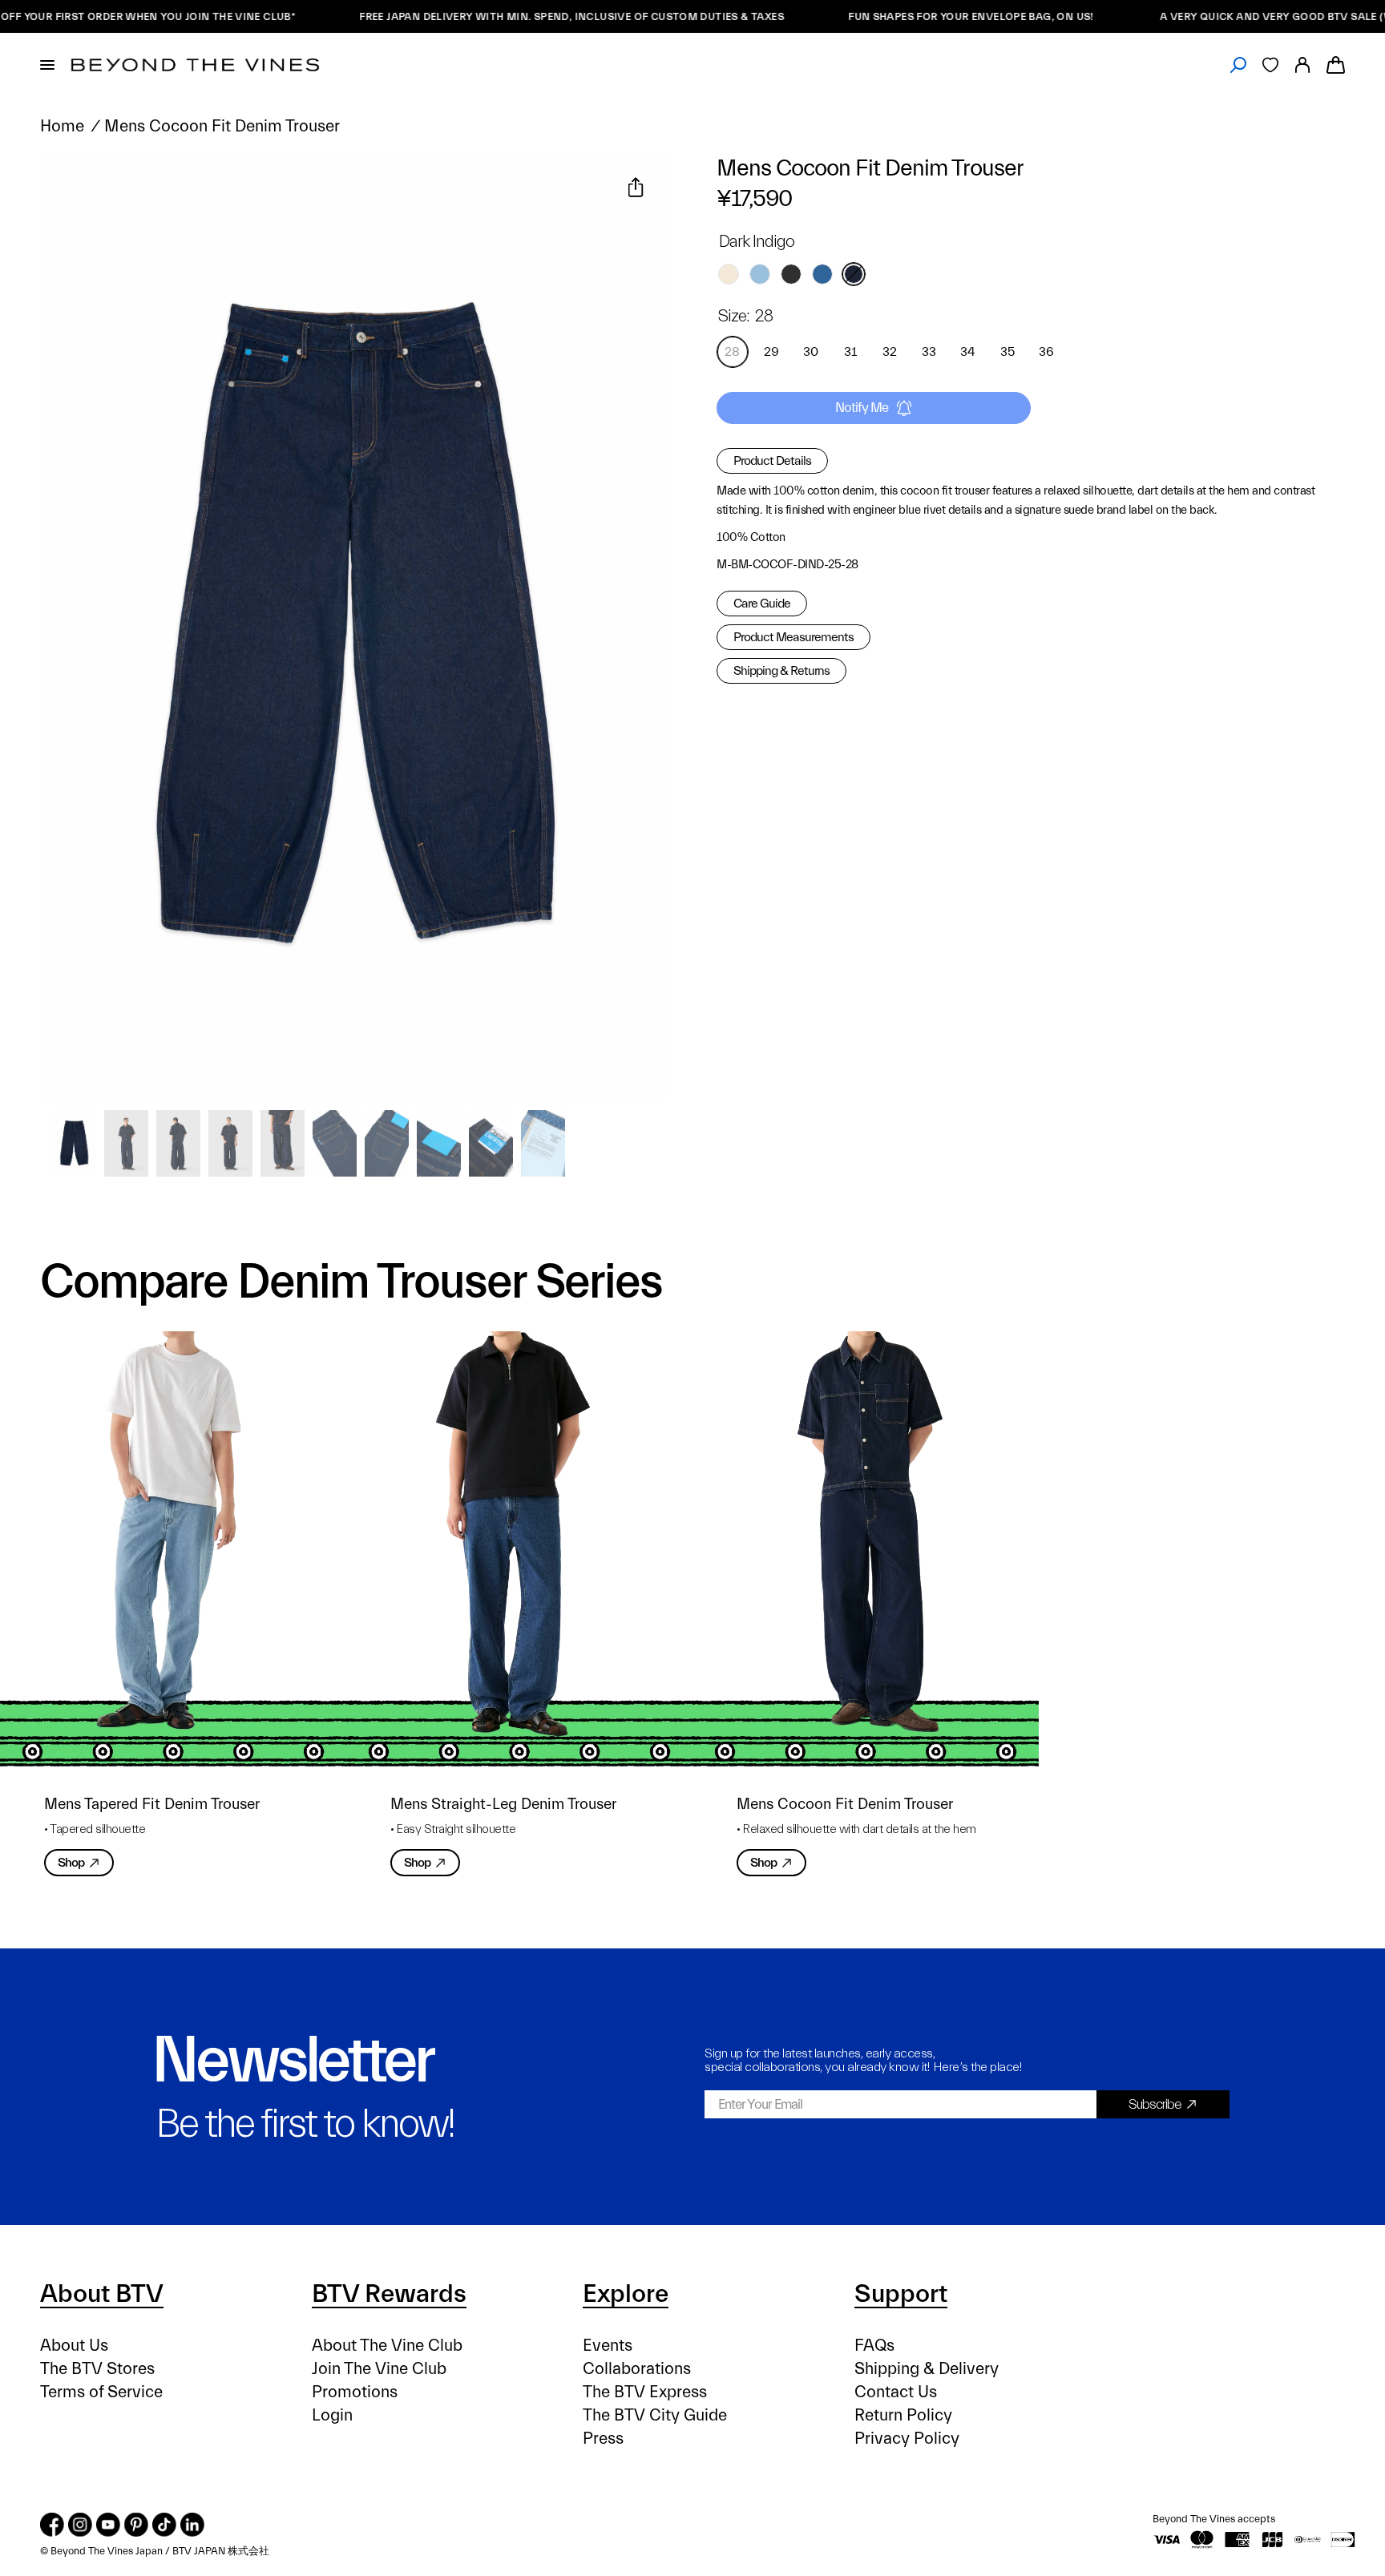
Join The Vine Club (379, 2369)
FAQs (874, 2346)
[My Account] (1302, 65)
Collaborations (637, 2369)
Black (791, 274)
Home (62, 126)
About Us (74, 2346)
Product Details (772, 461)
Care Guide (762, 604)
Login (332, 2415)
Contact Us (896, 2392)
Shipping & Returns (781, 671)
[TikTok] (164, 2525)
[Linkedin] (192, 2525)
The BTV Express (645, 2392)
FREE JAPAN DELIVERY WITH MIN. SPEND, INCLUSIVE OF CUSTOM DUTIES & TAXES (524, 16)
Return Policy (903, 2415)
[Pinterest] (136, 2525)
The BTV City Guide (655, 2415)
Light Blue (760, 274)
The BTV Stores (97, 2369)
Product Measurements (793, 637)
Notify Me (862, 408)
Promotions (355, 2392)
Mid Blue (822, 274)
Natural (729, 274)
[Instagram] (80, 2525)
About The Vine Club (387, 2346)
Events (608, 2346)
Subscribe (1155, 2104)
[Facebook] (52, 2525)
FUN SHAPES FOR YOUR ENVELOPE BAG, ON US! (924, 16)
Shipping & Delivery (927, 2369)
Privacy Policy (907, 2439)
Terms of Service (101, 2392)
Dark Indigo (854, 274)
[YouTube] (108, 2525)
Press (603, 2439)
